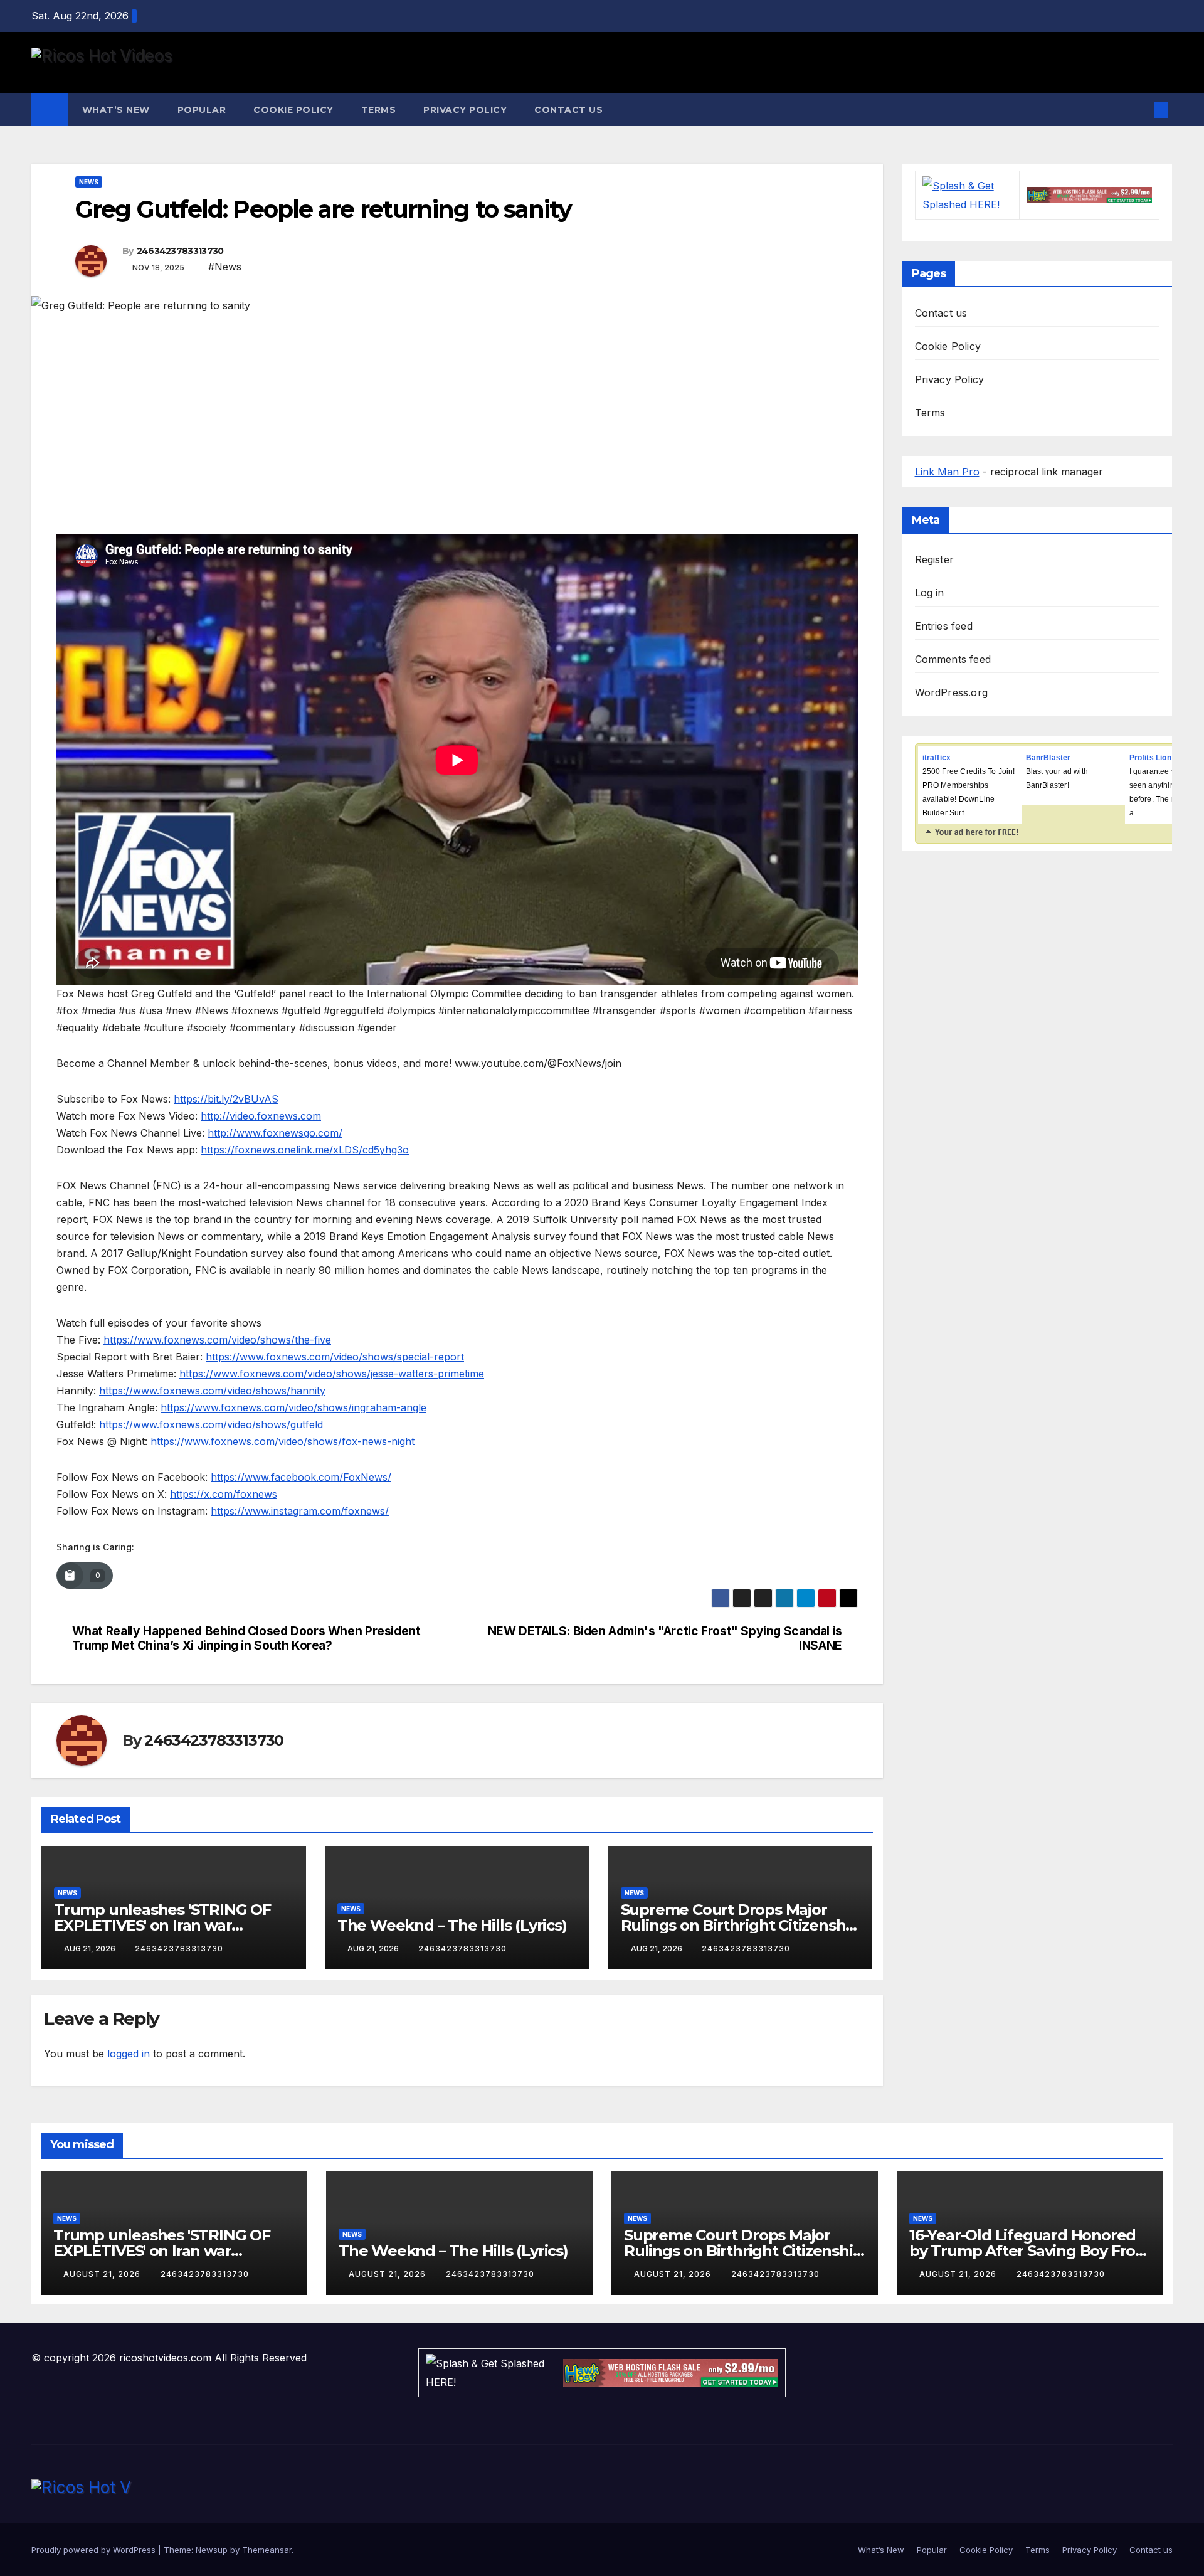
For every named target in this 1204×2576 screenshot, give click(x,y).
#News (225, 267)
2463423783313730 (180, 251)
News (89, 182)
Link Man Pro (947, 472)
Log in (930, 593)
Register (935, 559)
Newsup (212, 2550)
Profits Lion (1150, 758)
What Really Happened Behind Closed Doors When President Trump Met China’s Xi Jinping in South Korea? (246, 1638)
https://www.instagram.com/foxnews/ (300, 1511)
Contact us (568, 110)
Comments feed (953, 659)
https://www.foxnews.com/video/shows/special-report (335, 1357)
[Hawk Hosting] (1089, 195)
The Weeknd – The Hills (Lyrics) (452, 1925)
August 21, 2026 (103, 2274)
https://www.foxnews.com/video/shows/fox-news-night (283, 1441)
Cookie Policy (293, 110)
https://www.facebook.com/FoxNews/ (301, 1477)
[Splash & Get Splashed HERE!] (967, 195)
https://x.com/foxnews (224, 1494)
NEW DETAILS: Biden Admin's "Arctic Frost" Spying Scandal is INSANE (665, 1638)
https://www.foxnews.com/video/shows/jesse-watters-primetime (332, 1374)
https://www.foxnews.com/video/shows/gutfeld (211, 1424)
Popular (202, 110)
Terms (379, 110)
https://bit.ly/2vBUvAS (226, 1099)
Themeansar (267, 2550)
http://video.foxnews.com (261, 1116)
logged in (129, 2054)
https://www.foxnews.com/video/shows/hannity (212, 1391)
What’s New (116, 110)
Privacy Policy (465, 110)
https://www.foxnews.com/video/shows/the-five (217, 1340)
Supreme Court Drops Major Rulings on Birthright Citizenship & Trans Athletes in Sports (740, 1925)
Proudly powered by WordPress (95, 2550)
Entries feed (944, 626)
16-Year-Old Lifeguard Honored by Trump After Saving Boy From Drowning (1030, 2251)
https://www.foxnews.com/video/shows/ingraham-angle (293, 1407)
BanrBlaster (1048, 758)
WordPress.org (952, 692)
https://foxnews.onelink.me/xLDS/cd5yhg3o (305, 1150)
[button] (1140, 110)
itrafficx (937, 758)
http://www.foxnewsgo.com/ (275, 1133)
